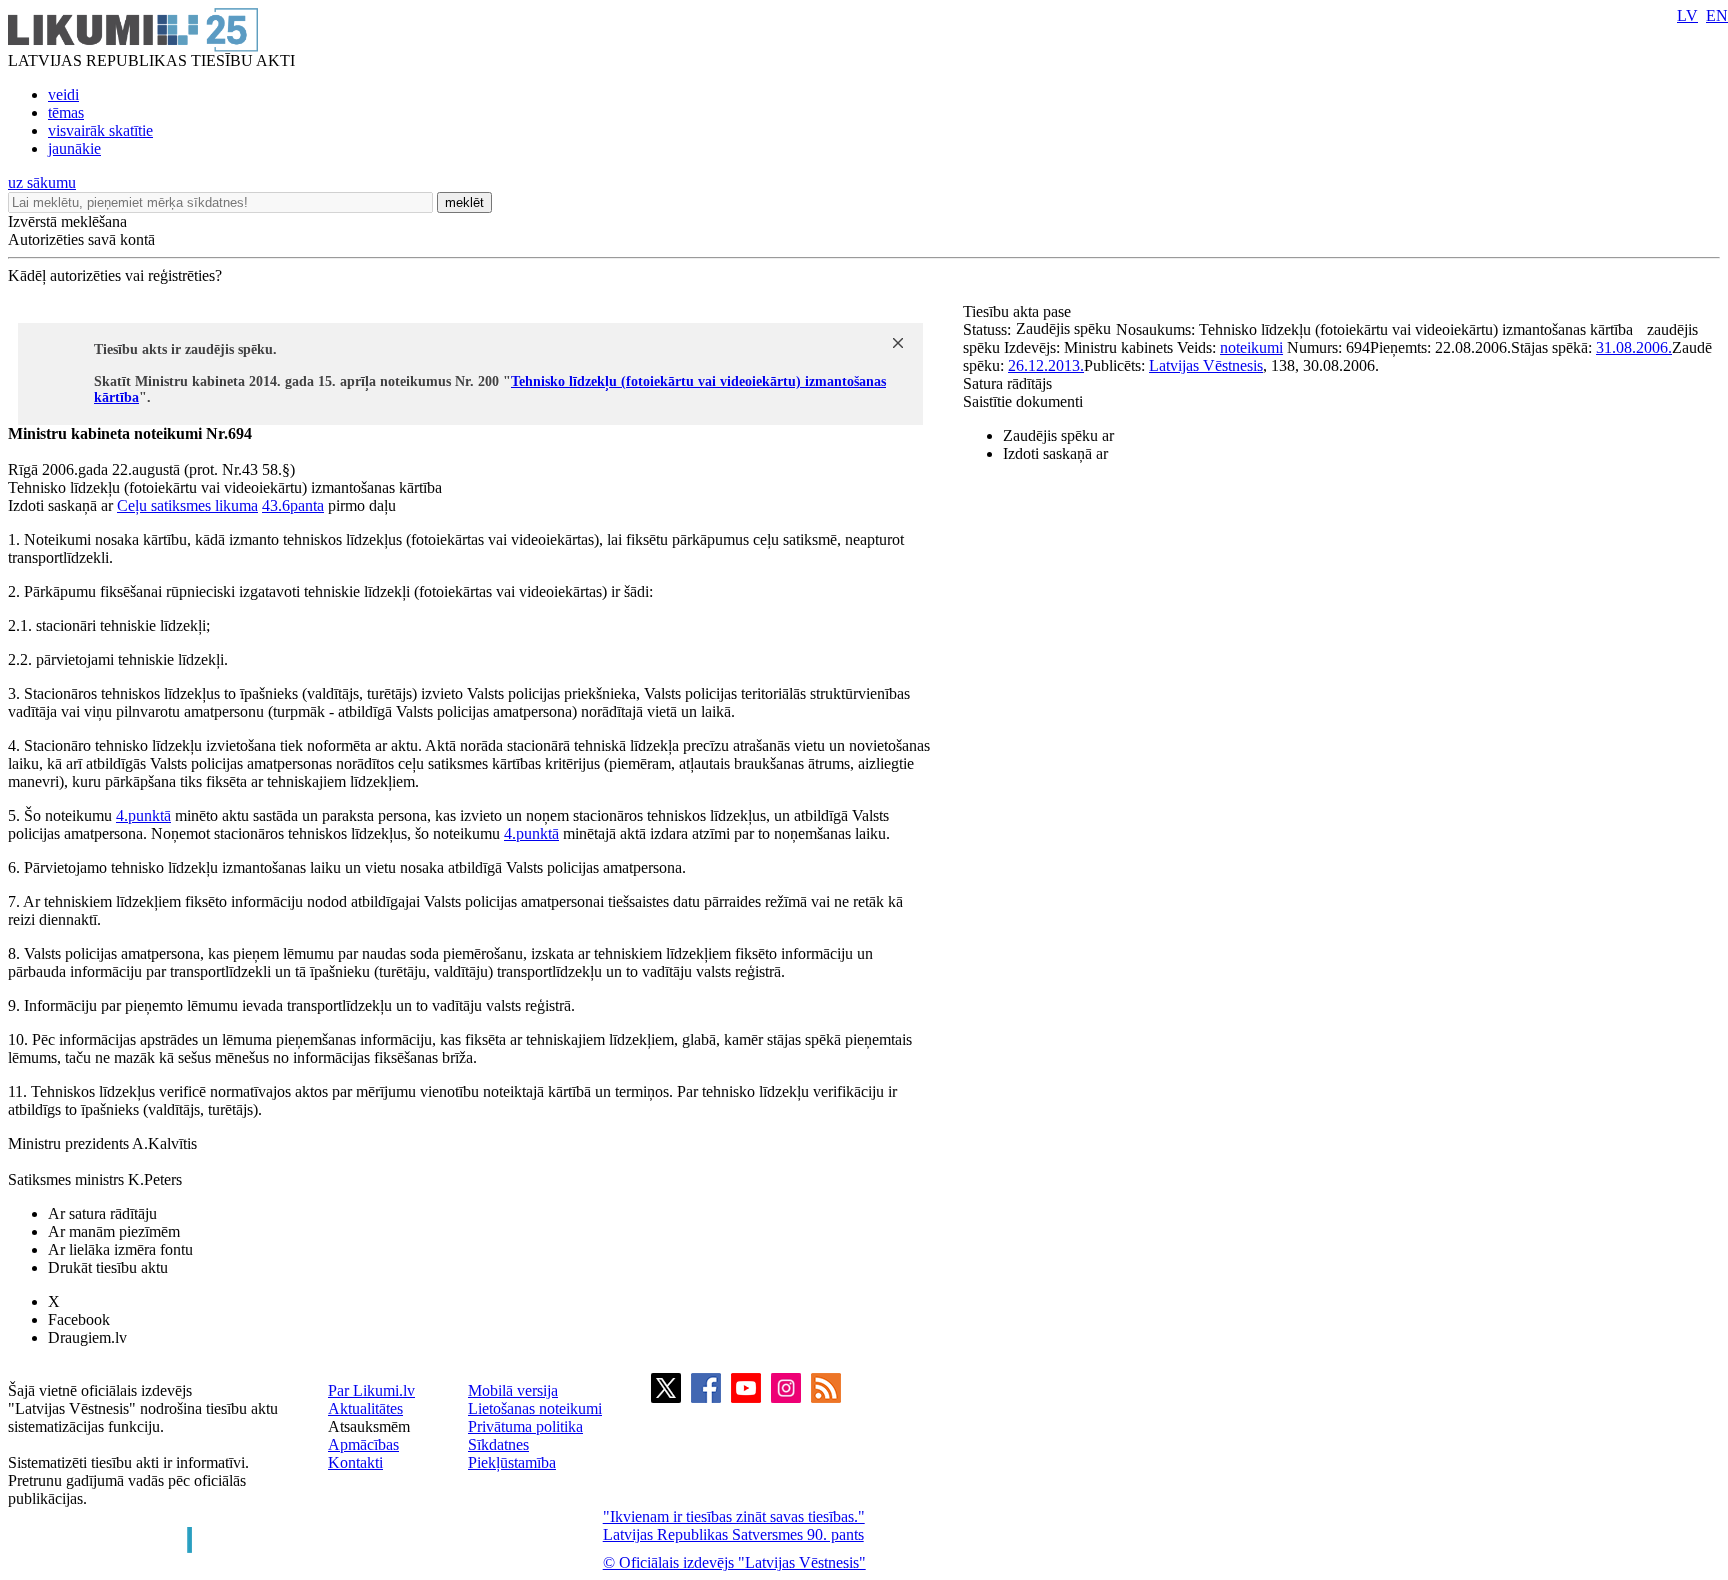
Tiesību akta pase (1019, 311)
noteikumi (1251, 347)
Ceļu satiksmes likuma (187, 505)
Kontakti (355, 1462)
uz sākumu (42, 182)
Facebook (79, 1319)
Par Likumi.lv (371, 1390)
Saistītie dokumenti (1023, 401)
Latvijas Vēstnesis (1206, 365)
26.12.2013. (1046, 365)
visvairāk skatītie (100, 130)
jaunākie (74, 148)
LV (1687, 15)
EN (1717, 15)
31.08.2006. (1634, 347)
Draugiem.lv (87, 1337)
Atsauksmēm (369, 1426)
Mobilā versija (513, 1390)
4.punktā (143, 815)
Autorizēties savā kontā (81, 239)
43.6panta (293, 505)
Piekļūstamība (512, 1462)
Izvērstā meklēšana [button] (67, 221)
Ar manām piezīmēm (114, 1231)
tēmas (66, 112)
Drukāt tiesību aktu (108, 1267)
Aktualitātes (365, 1408)
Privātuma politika (525, 1426)
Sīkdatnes (498, 1444)
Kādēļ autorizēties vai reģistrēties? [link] (115, 275)
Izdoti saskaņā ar (1055, 453)
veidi (63, 94)
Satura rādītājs (1007, 383)
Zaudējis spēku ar (1058, 435)
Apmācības (363, 1444)
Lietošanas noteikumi (535, 1408)
